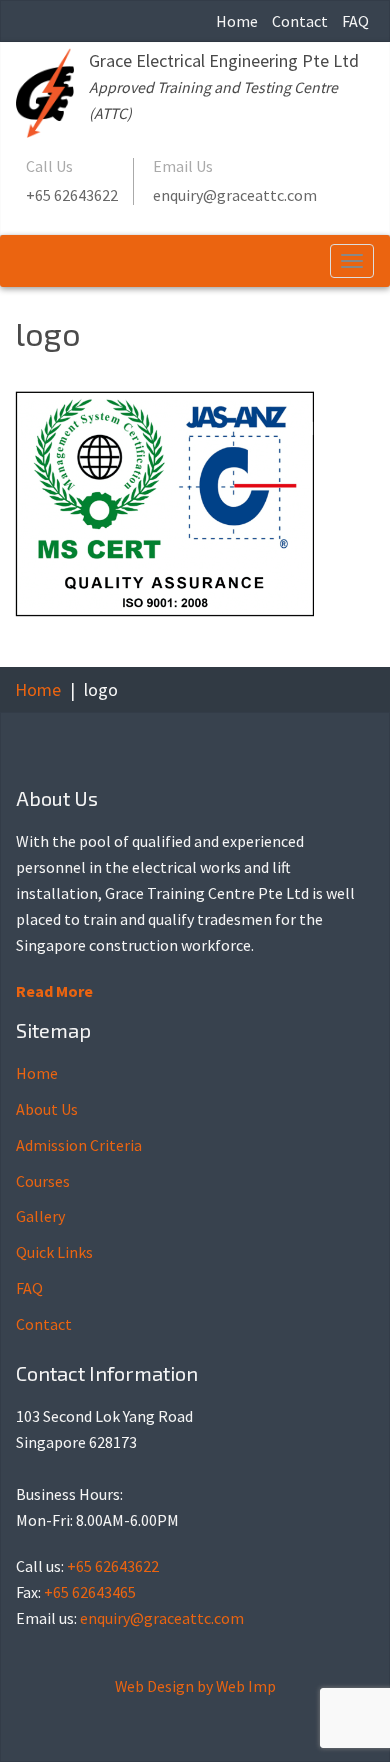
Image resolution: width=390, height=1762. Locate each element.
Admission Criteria (79, 1145)
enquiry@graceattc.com (235, 195)
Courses (43, 1181)
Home (237, 21)
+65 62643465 (90, 1592)
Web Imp (246, 1686)
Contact (300, 21)
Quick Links (54, 1252)
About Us (47, 1109)
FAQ (355, 21)
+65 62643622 (72, 195)
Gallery (40, 1216)
